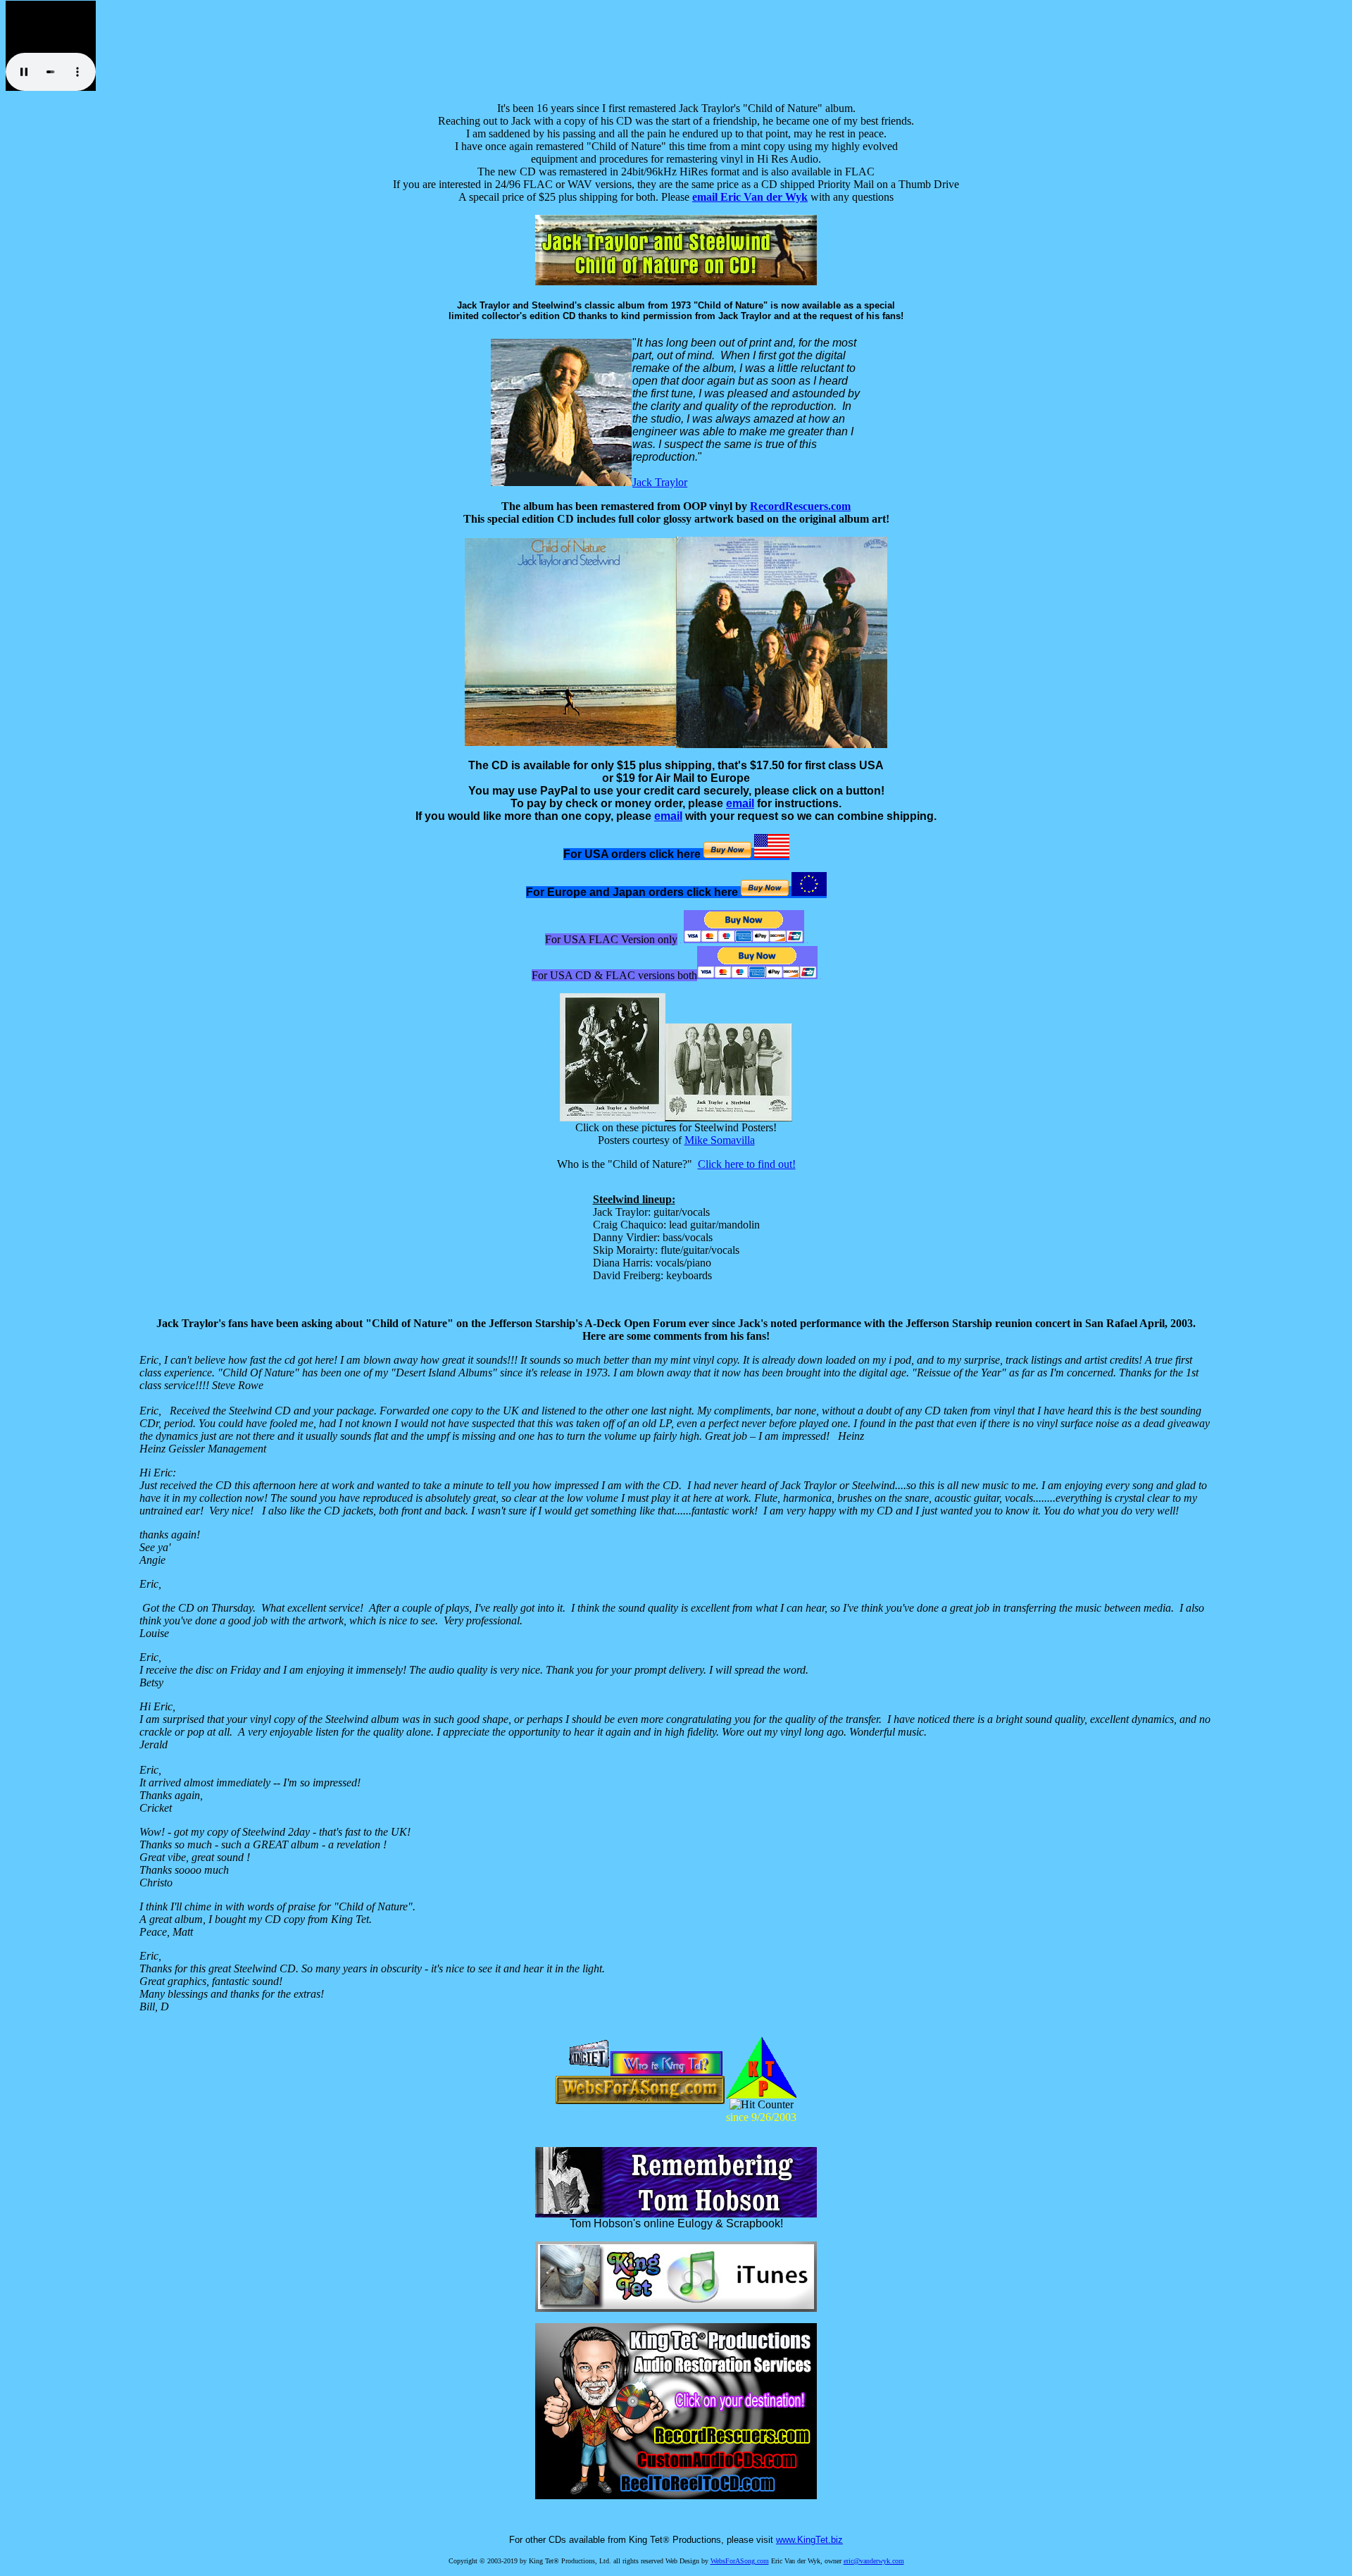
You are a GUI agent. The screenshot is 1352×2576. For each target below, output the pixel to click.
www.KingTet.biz (809, 2540)
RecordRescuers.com (800, 506)
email (740, 803)
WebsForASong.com (740, 2561)
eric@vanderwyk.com (874, 2561)
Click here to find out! (747, 1164)
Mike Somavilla (720, 1140)
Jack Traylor (660, 482)
